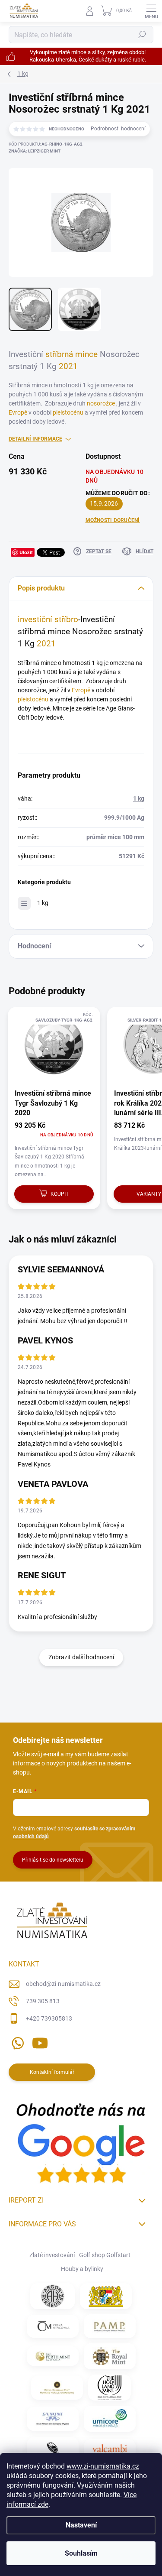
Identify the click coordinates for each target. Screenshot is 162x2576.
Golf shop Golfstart (105, 2255)
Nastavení (81, 2525)
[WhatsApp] (16, 2041)
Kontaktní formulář (52, 2072)
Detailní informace (35, 439)
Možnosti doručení (113, 520)
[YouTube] (40, 2041)
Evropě (18, 412)
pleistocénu (68, 412)
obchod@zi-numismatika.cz (63, 1984)
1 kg (139, 798)
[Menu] (151, 11)
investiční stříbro (48, 620)
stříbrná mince (71, 354)
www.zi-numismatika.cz (103, 2466)
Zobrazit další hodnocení (81, 1657)
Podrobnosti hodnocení (118, 129)
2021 (68, 367)
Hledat (142, 35)
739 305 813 (43, 2001)
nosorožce (102, 403)
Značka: (35, 151)
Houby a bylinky (82, 2269)
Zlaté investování (52, 2255)
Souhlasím (81, 2553)
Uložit (26, 552)
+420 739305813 (49, 2018)
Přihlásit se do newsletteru (53, 1860)
